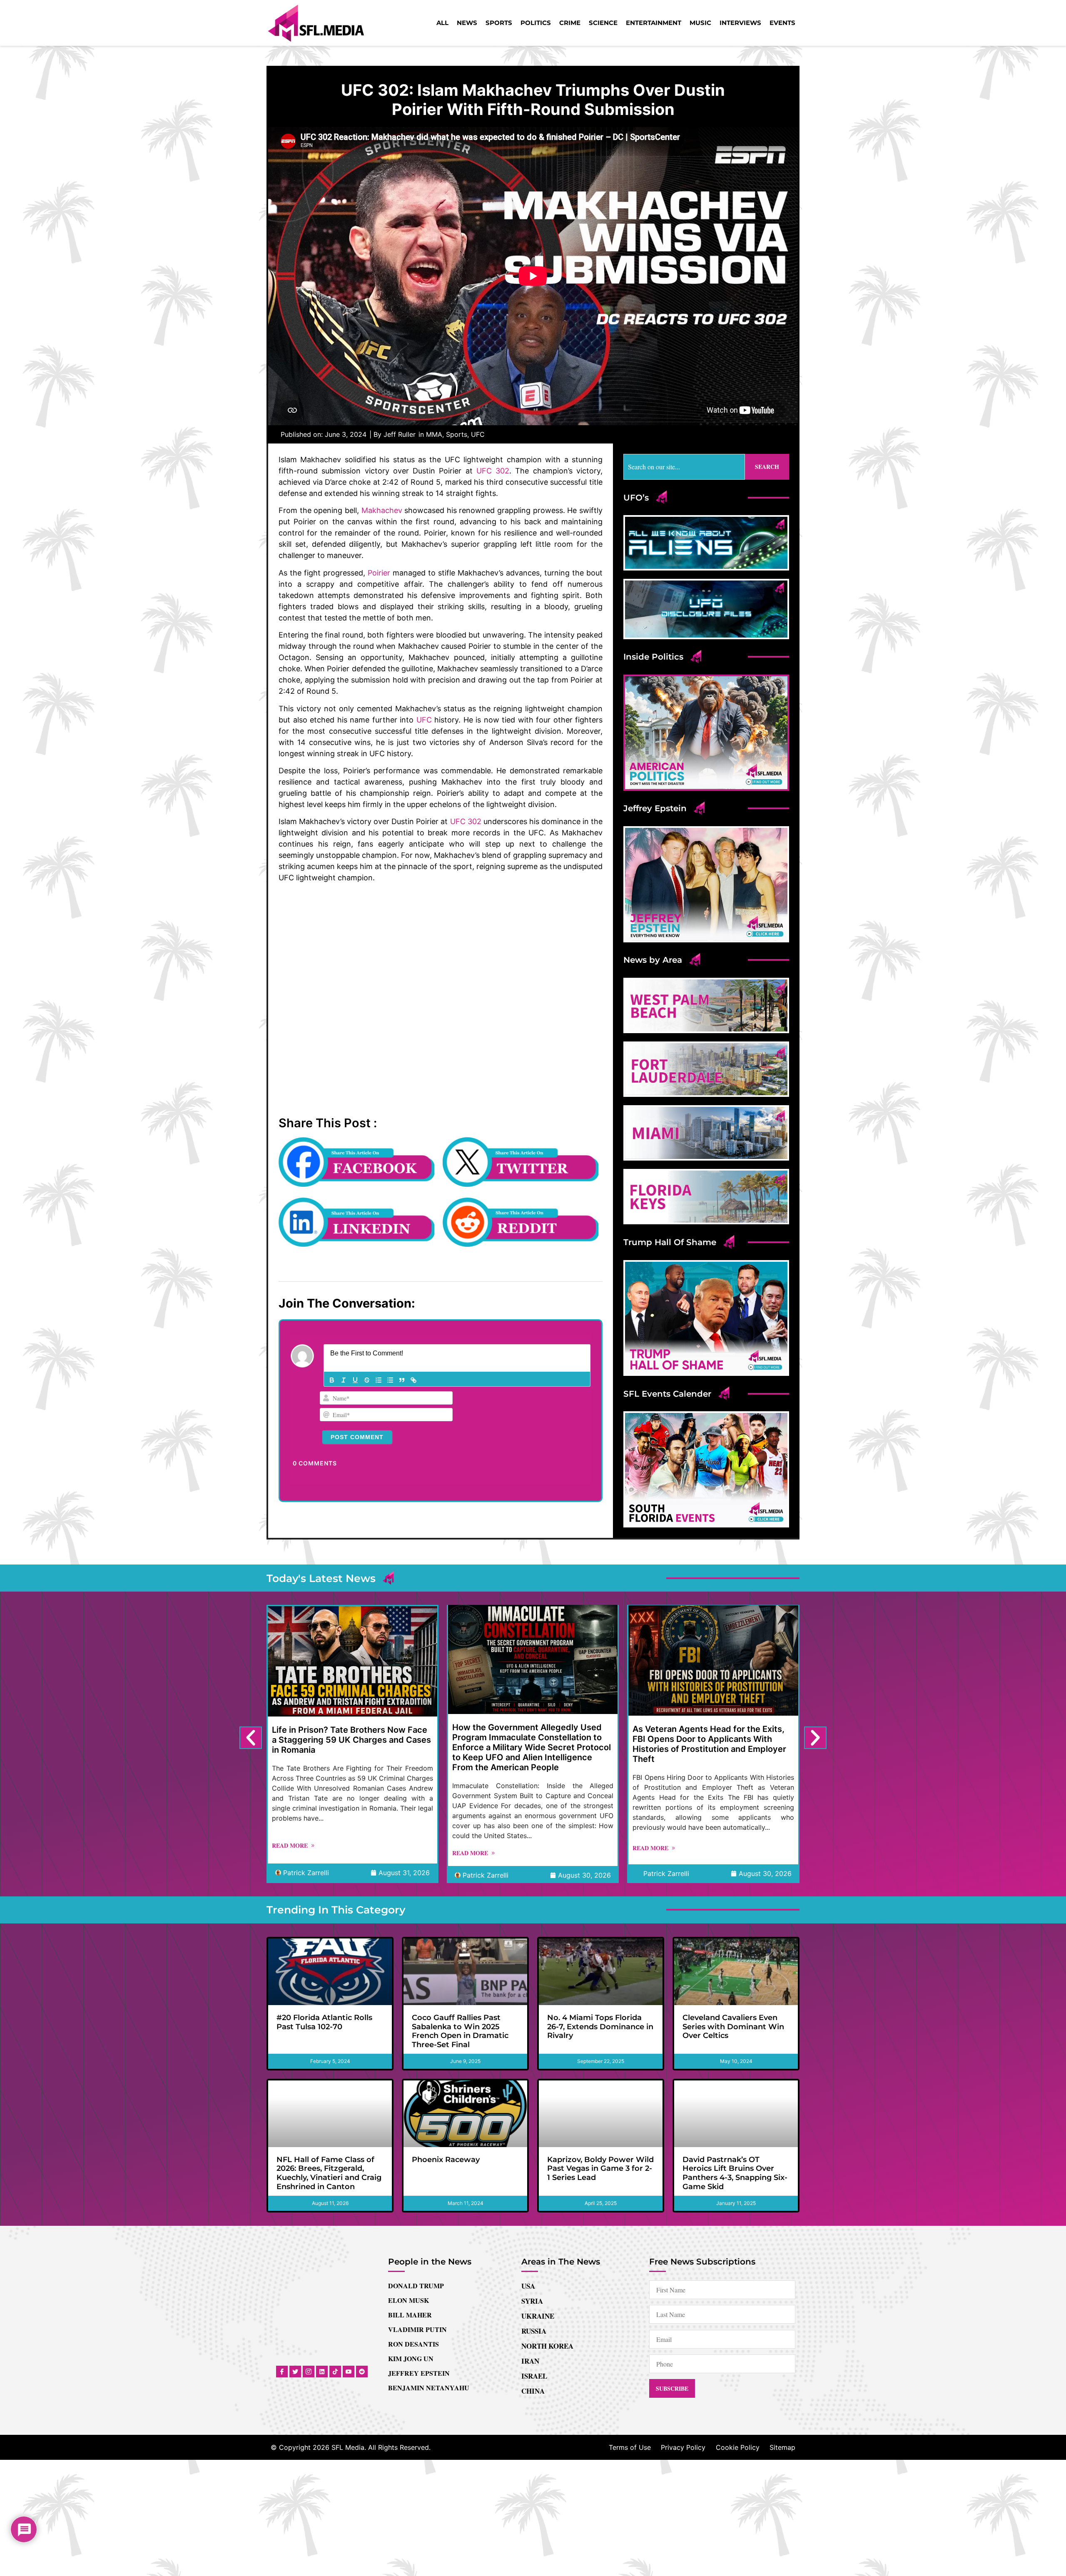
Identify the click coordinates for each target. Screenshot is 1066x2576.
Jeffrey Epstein (419, 2373)
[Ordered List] (379, 1380)
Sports (499, 23)
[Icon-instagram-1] (309, 2372)
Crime (570, 23)
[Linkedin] (322, 2372)
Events (782, 23)
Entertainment (654, 23)
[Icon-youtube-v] (349, 2372)
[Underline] (355, 1380)
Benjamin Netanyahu (429, 2388)
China (533, 2391)
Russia (534, 2331)
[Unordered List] (390, 1380)
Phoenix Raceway (446, 2160)
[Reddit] (362, 2372)
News (467, 23)
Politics (536, 23)
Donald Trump (416, 2286)
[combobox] (684, 467)
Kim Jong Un (411, 2358)
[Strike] (367, 1380)
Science (603, 23)
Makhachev (382, 510)
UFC (478, 434)
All (442, 23)
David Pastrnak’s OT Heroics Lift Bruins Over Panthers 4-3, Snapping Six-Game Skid (735, 2173)
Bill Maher (410, 2315)
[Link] (413, 1380)
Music (700, 23)
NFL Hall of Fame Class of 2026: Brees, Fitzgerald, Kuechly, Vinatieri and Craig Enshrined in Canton (329, 2173)
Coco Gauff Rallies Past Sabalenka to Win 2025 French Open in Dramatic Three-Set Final (460, 2031)
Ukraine (538, 2316)
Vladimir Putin (417, 2329)
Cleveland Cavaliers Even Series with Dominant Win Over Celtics (733, 2027)
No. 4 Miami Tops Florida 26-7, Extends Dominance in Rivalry (600, 2027)
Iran (530, 2361)
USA (528, 2286)
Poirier (379, 573)
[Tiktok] (335, 2372)
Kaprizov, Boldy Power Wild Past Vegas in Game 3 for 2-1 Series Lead (600, 2169)
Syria (532, 2301)
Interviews (740, 23)
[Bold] (332, 1380)
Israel (534, 2376)
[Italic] (344, 1380)
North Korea (547, 2346)
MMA (434, 434)
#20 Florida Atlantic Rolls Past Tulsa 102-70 (324, 2022)
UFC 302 (493, 471)
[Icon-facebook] (282, 2372)
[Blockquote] (402, 1380)
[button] (251, 1738)
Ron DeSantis (413, 2344)
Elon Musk (408, 2300)
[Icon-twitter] (295, 2372)
